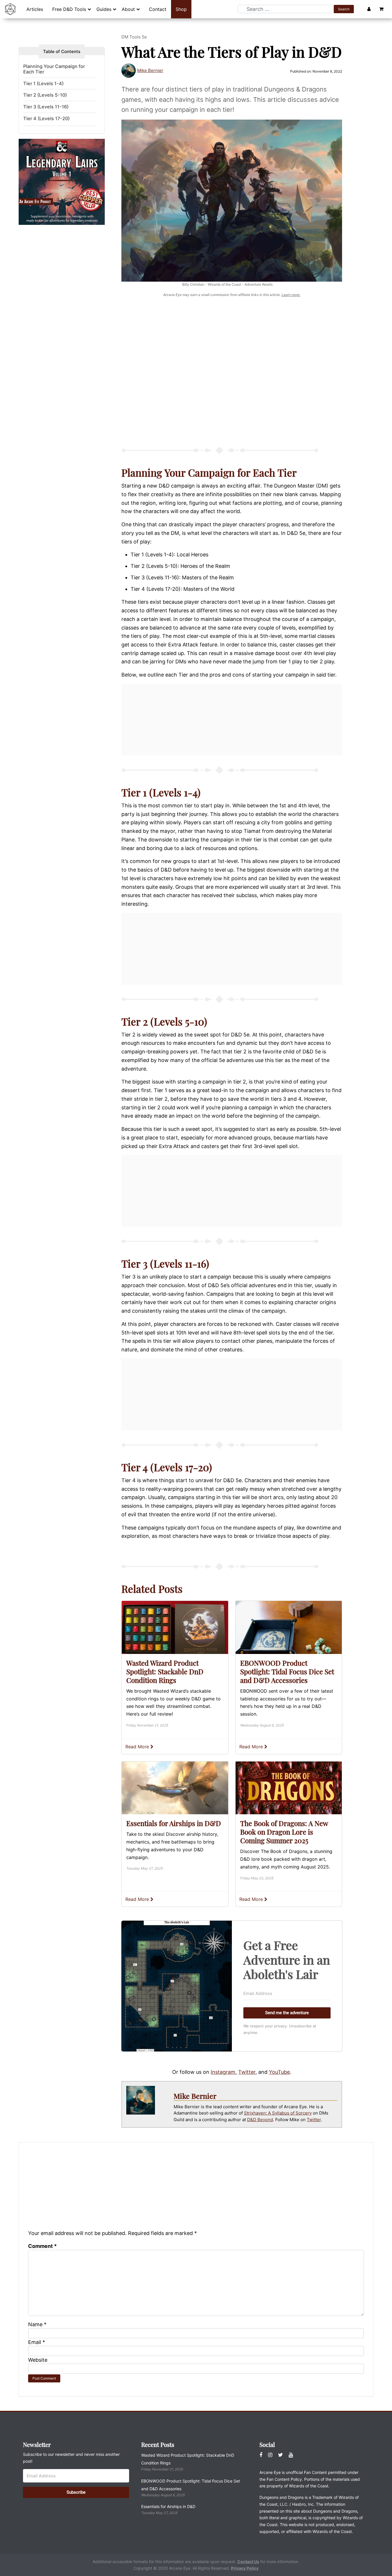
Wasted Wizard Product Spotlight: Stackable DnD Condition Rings (165, 1671)
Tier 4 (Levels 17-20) (46, 119)
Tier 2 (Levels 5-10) (45, 95)
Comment (42, 2246)
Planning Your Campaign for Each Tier (54, 69)
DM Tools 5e (134, 37)
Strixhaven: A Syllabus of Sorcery (278, 2113)
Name (37, 2324)
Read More (138, 1747)
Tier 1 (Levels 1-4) (43, 84)
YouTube (279, 2072)
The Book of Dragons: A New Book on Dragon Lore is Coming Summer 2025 (284, 1832)
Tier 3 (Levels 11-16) (46, 107)
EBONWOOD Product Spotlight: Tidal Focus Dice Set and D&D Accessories (287, 1671)
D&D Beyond (260, 2120)
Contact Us (248, 2562)
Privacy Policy (245, 2568)
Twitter (247, 2072)
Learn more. (291, 295)
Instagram (223, 2072)
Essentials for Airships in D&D (174, 1823)
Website (38, 2360)
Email (37, 2342)
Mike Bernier (150, 70)
